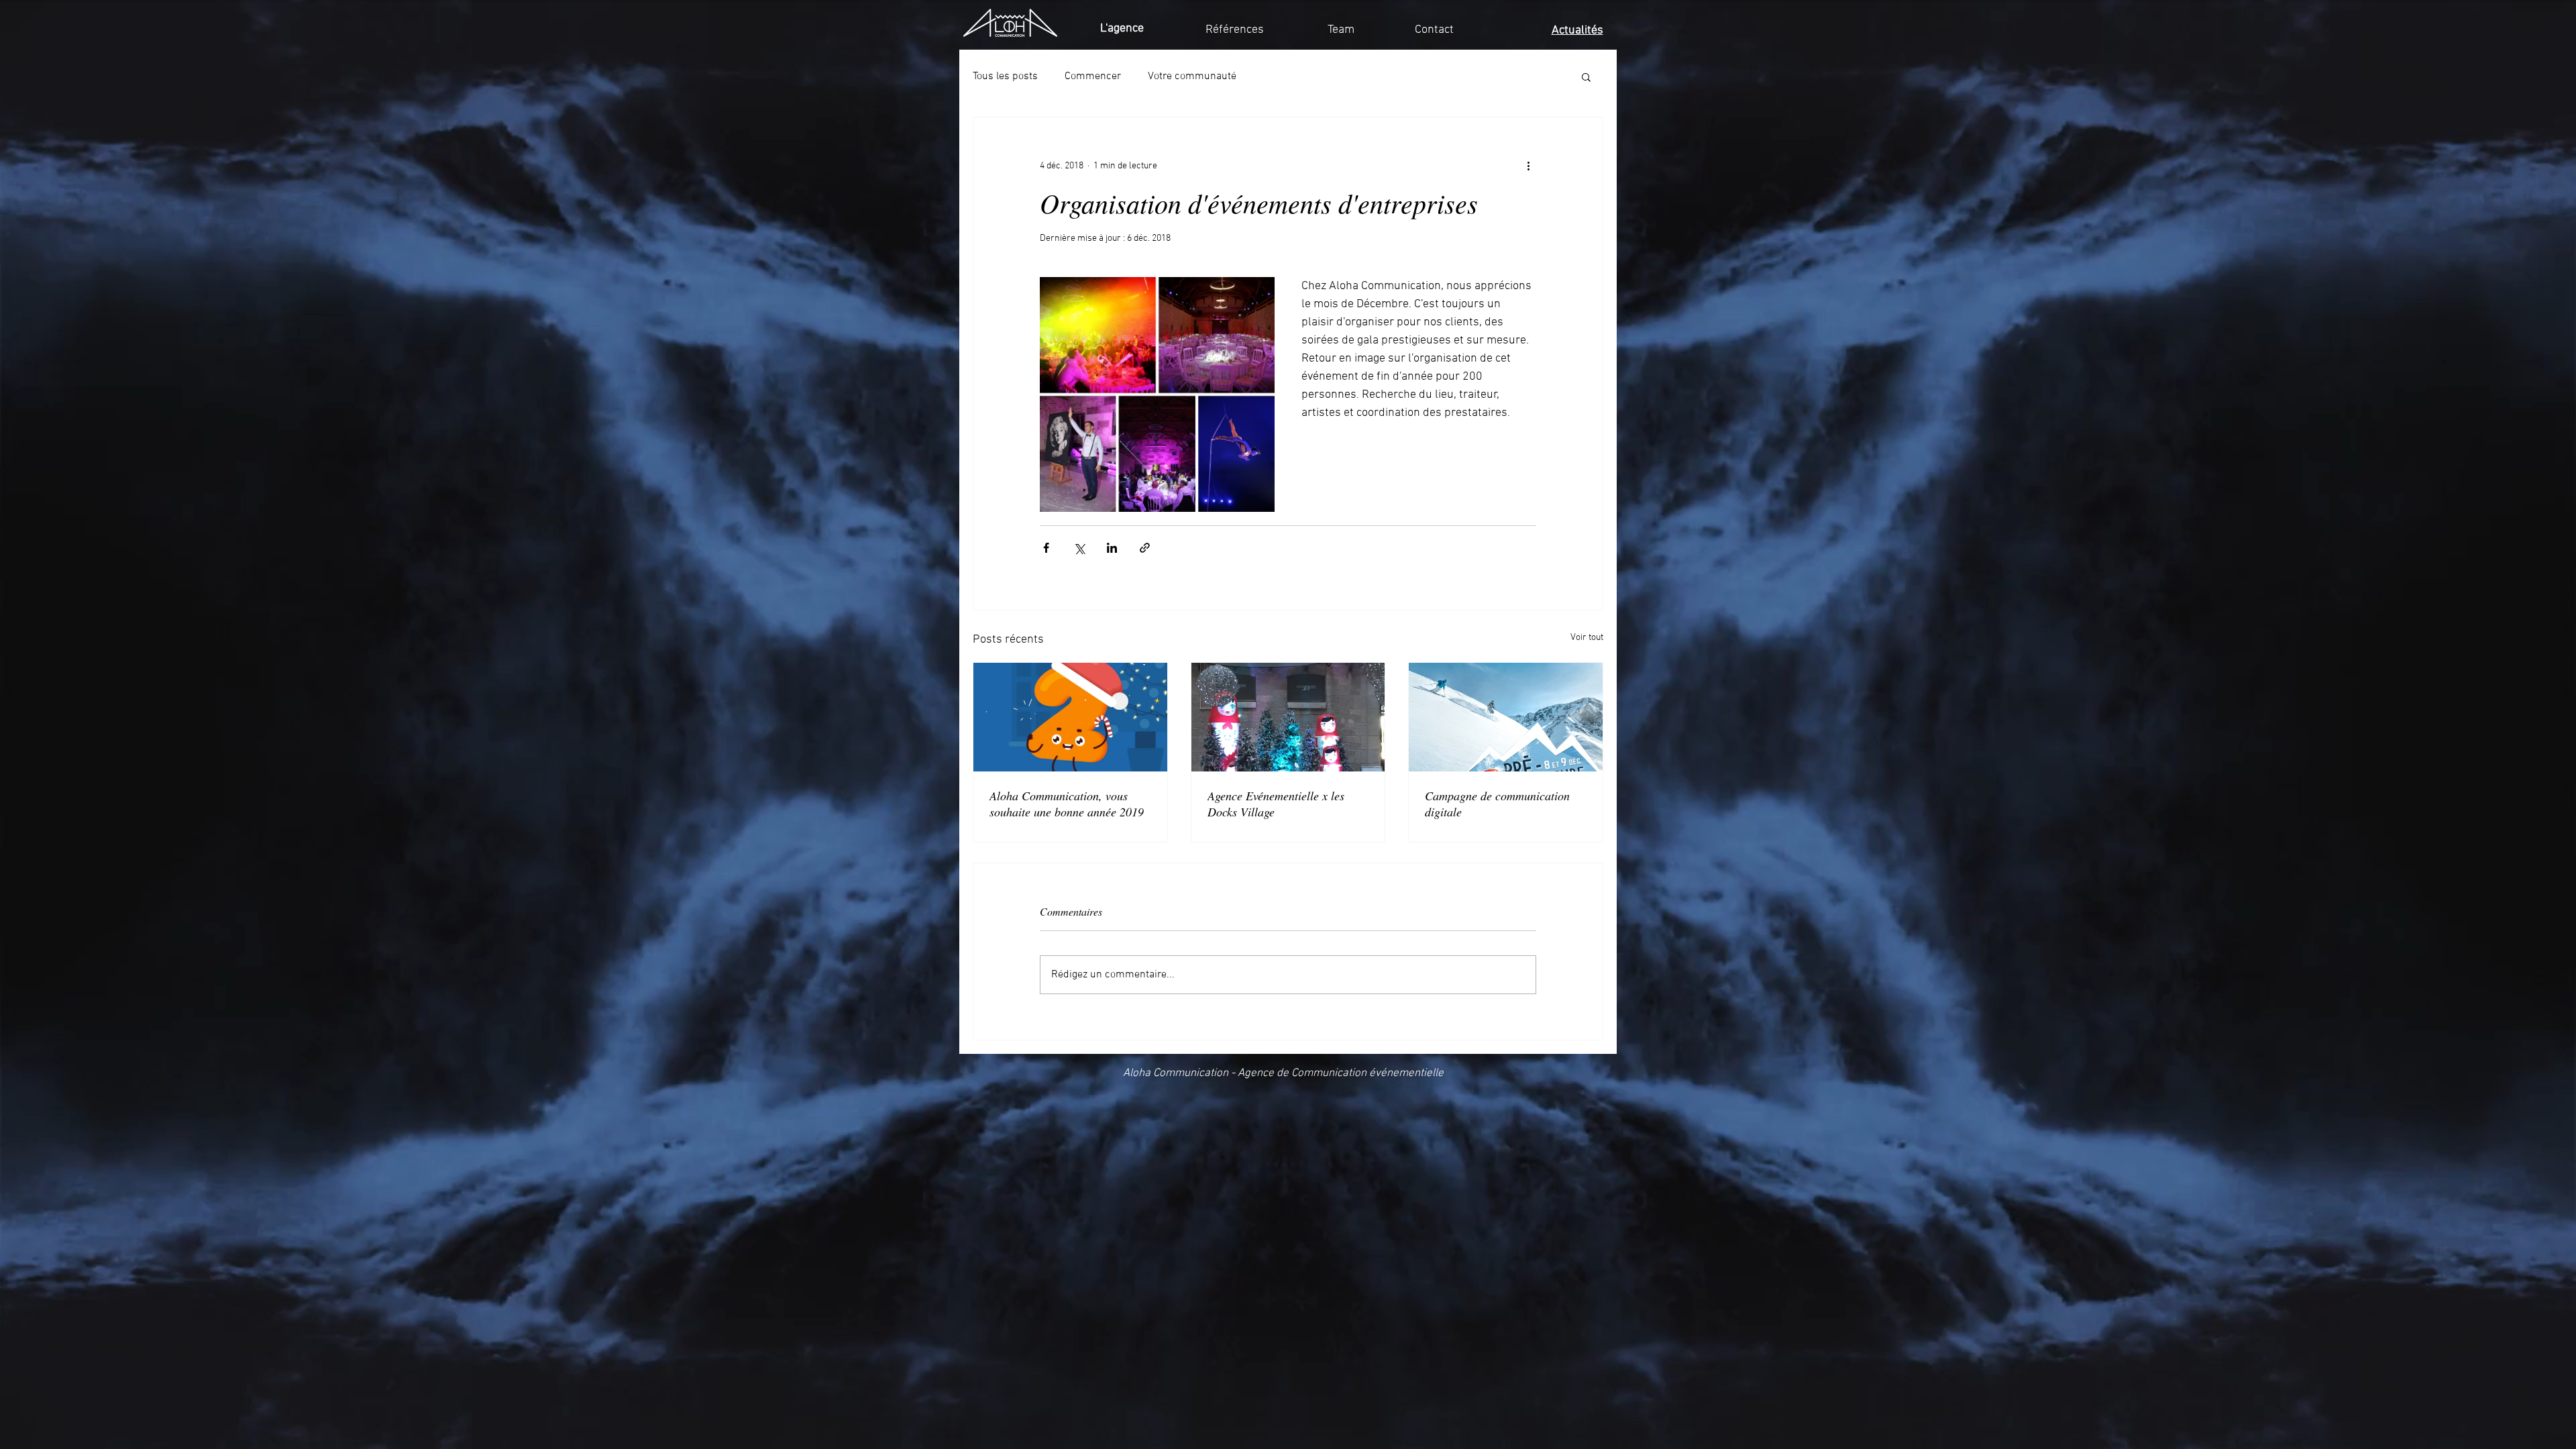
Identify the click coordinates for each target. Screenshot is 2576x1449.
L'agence (1122, 29)
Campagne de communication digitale (1497, 804)
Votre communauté (1192, 76)
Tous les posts (1005, 76)
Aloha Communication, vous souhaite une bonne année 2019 (1067, 804)
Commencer (1093, 76)
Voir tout (1587, 638)
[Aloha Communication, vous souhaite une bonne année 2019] (1070, 717)
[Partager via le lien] (1145, 548)
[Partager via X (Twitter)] (1079, 548)
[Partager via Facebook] (1046, 548)
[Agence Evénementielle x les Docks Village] (1288, 717)
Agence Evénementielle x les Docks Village (1276, 804)
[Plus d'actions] (1528, 166)
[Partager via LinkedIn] (1112, 548)
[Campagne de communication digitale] (1506, 717)
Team (1341, 30)
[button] (1586, 76)
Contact (1434, 30)
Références (1235, 30)
